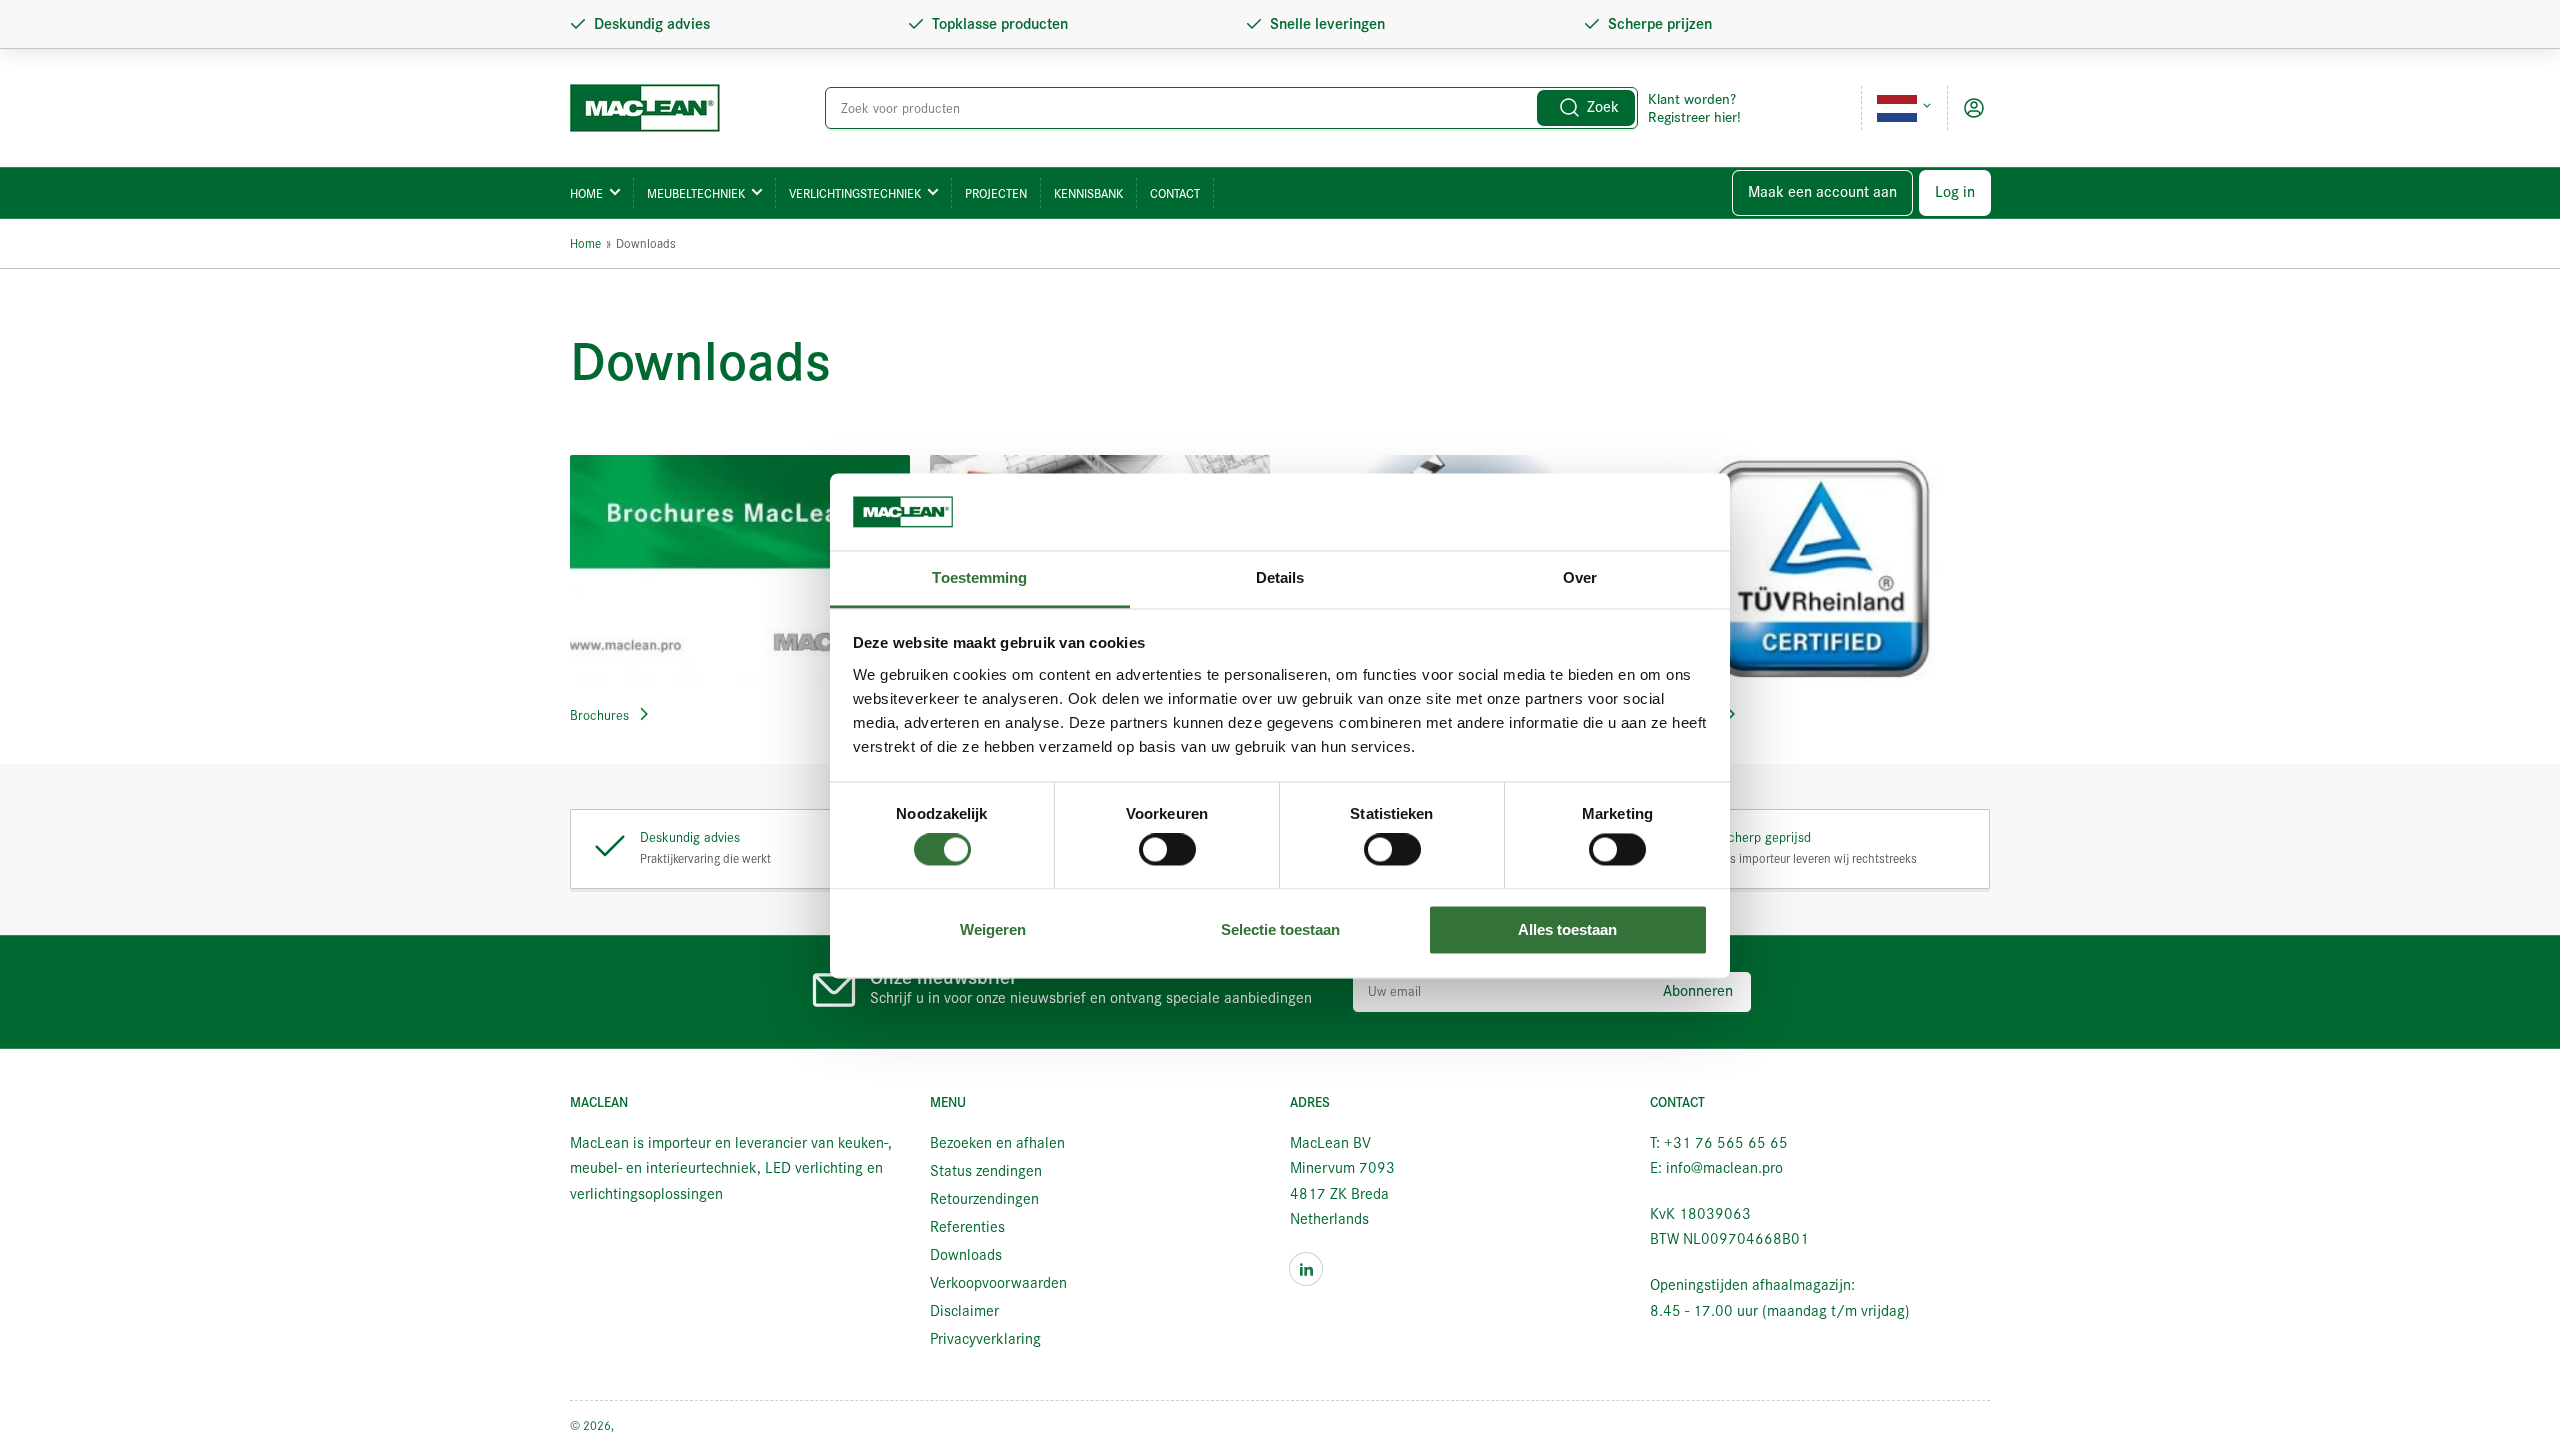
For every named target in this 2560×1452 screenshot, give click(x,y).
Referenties (967, 1227)
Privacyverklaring (985, 1339)
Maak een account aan (1822, 192)
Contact (1175, 193)
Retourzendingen (984, 1199)
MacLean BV (649, 1425)
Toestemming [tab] (979, 577)
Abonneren (1698, 991)
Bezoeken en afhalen (997, 1143)
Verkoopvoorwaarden (998, 1283)
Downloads (966, 1255)
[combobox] (1232, 108)
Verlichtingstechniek (855, 193)
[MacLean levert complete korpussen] (740, 568)
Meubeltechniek (696, 193)
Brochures (599, 715)
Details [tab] (1280, 577)
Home (586, 193)
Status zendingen (986, 1171)
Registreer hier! (1694, 117)
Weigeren (993, 929)
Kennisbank (1088, 193)
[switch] (1167, 850)
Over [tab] (1580, 577)
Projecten (996, 193)
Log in (1955, 192)
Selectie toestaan (1280, 929)
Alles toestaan (1567, 929)
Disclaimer (964, 1311)
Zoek (1603, 107)
